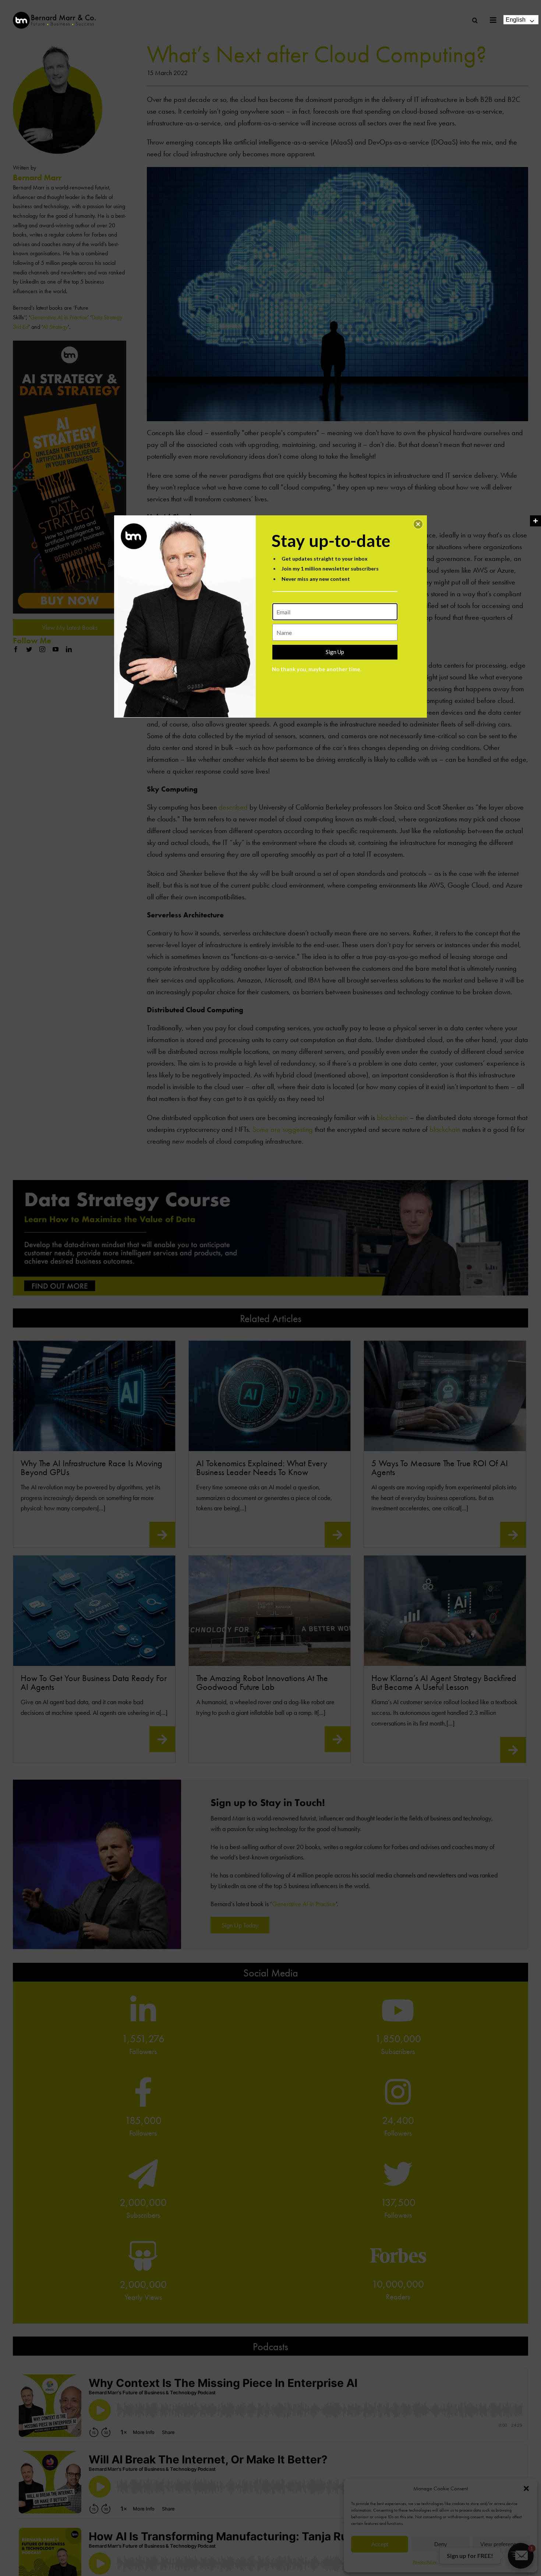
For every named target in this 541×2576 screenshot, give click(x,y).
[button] (418, 524)
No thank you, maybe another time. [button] (317, 669)
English (516, 20)
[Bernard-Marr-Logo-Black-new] (54, 15)
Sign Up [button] (335, 652)
